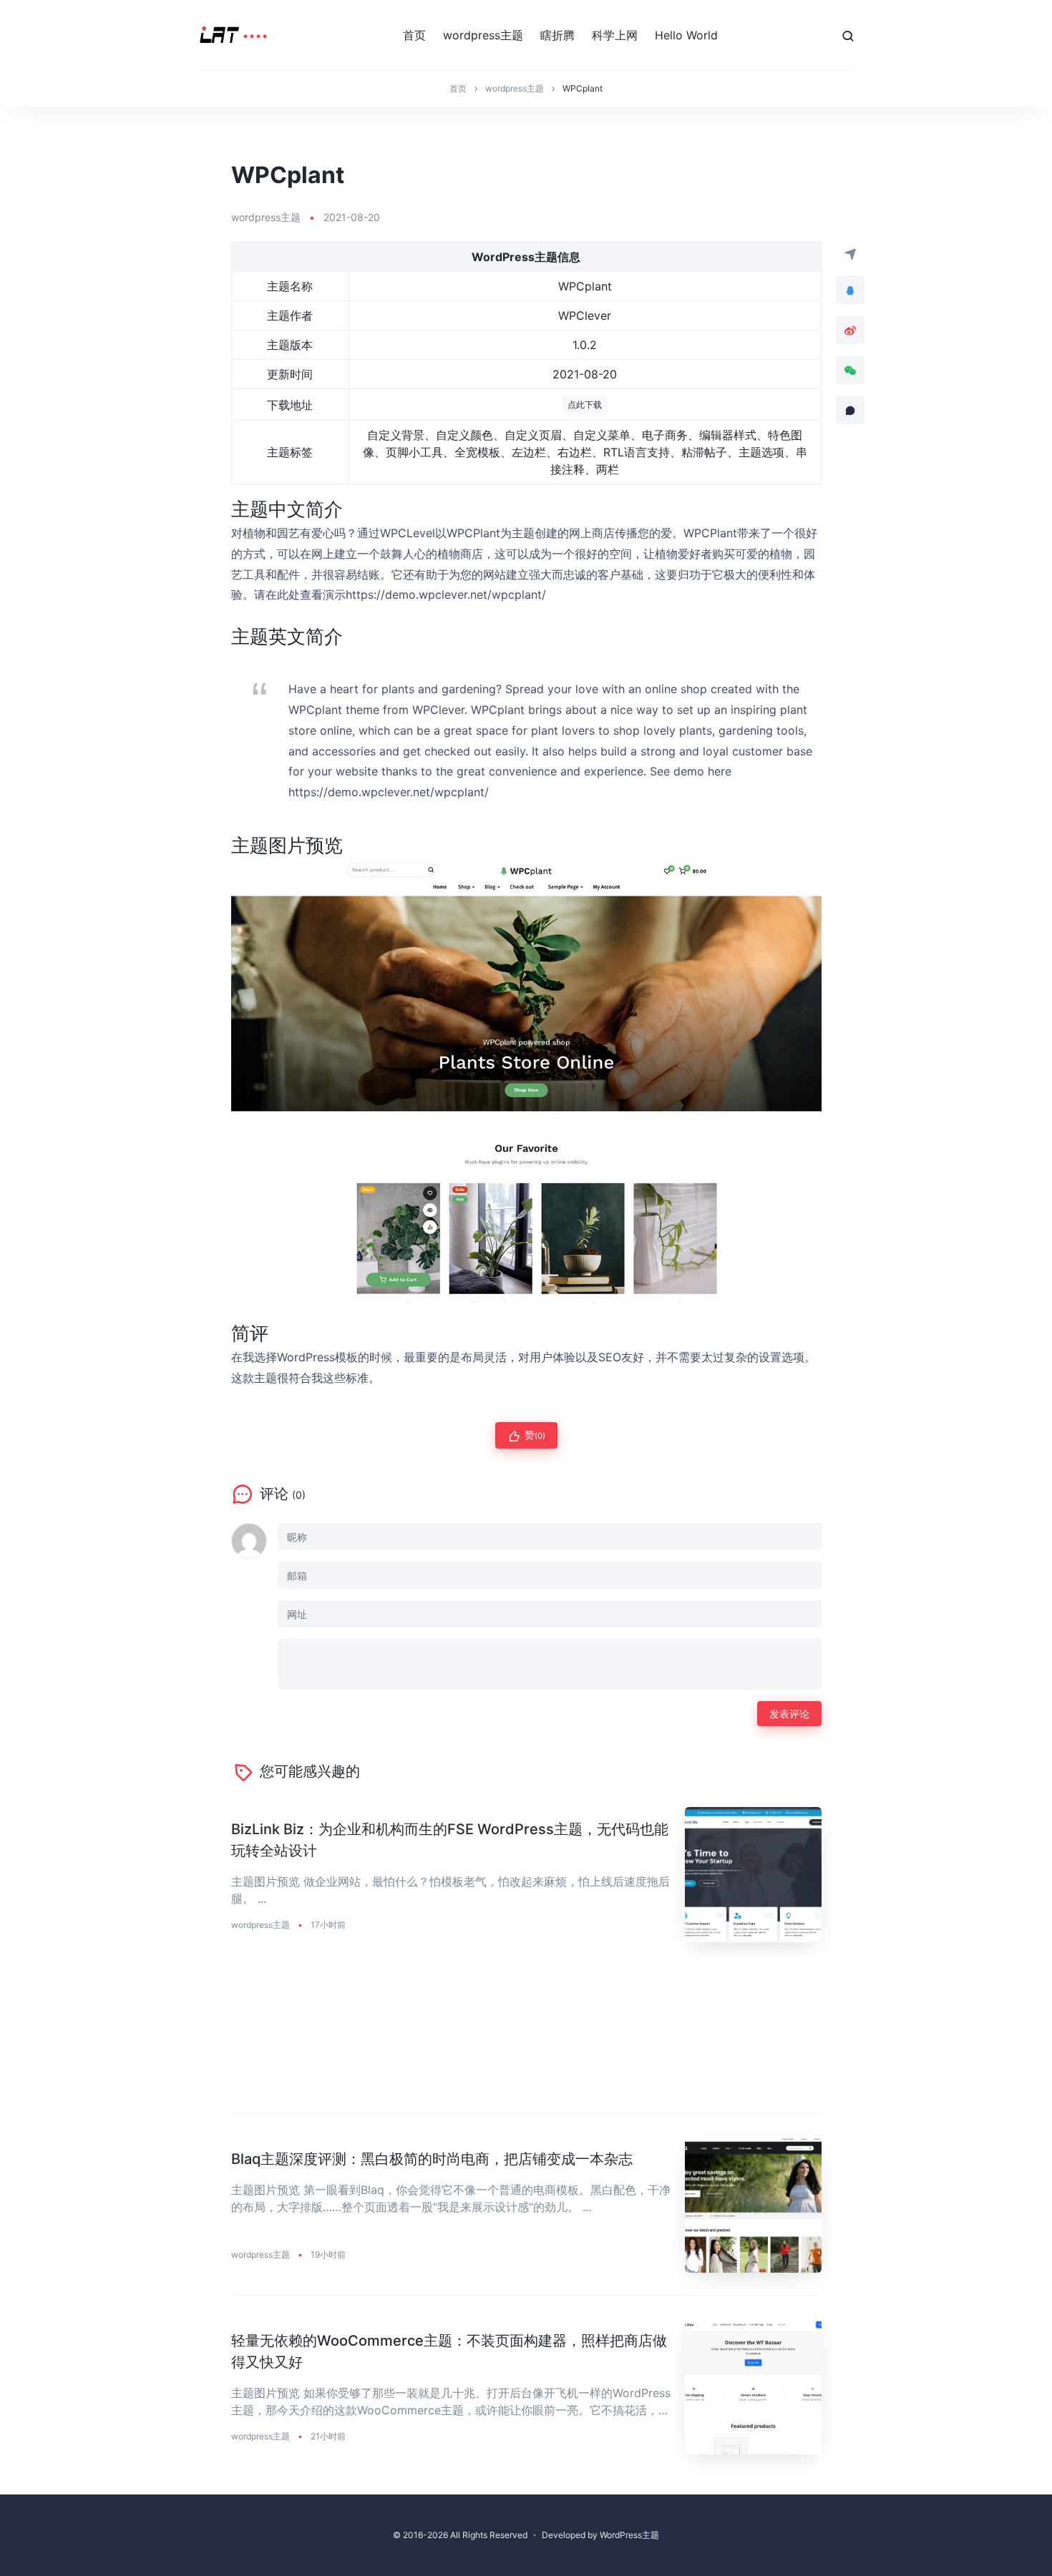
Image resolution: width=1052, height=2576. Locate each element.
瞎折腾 (557, 35)
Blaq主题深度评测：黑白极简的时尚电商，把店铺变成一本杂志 (432, 2159)
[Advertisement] (526, 2040)
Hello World (686, 35)
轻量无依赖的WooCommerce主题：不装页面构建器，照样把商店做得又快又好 (449, 2351)
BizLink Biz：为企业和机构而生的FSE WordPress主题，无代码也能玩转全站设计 (450, 1840)
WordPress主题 (629, 2535)
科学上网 (615, 35)
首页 (414, 35)
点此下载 (585, 405)
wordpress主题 (483, 35)
